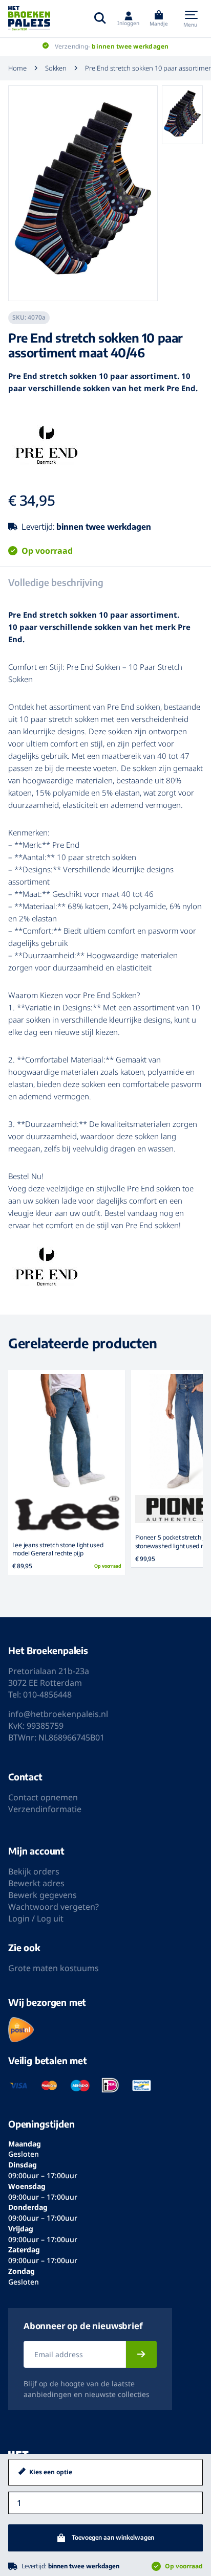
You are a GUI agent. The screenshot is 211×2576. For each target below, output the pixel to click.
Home (17, 68)
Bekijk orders (34, 1871)
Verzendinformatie (45, 1809)
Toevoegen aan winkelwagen (113, 2537)
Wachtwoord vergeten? (54, 1907)
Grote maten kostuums (54, 1968)
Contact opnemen (43, 1797)
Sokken (56, 68)
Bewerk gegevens (43, 1895)
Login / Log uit (36, 1918)
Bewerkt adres (36, 1883)
